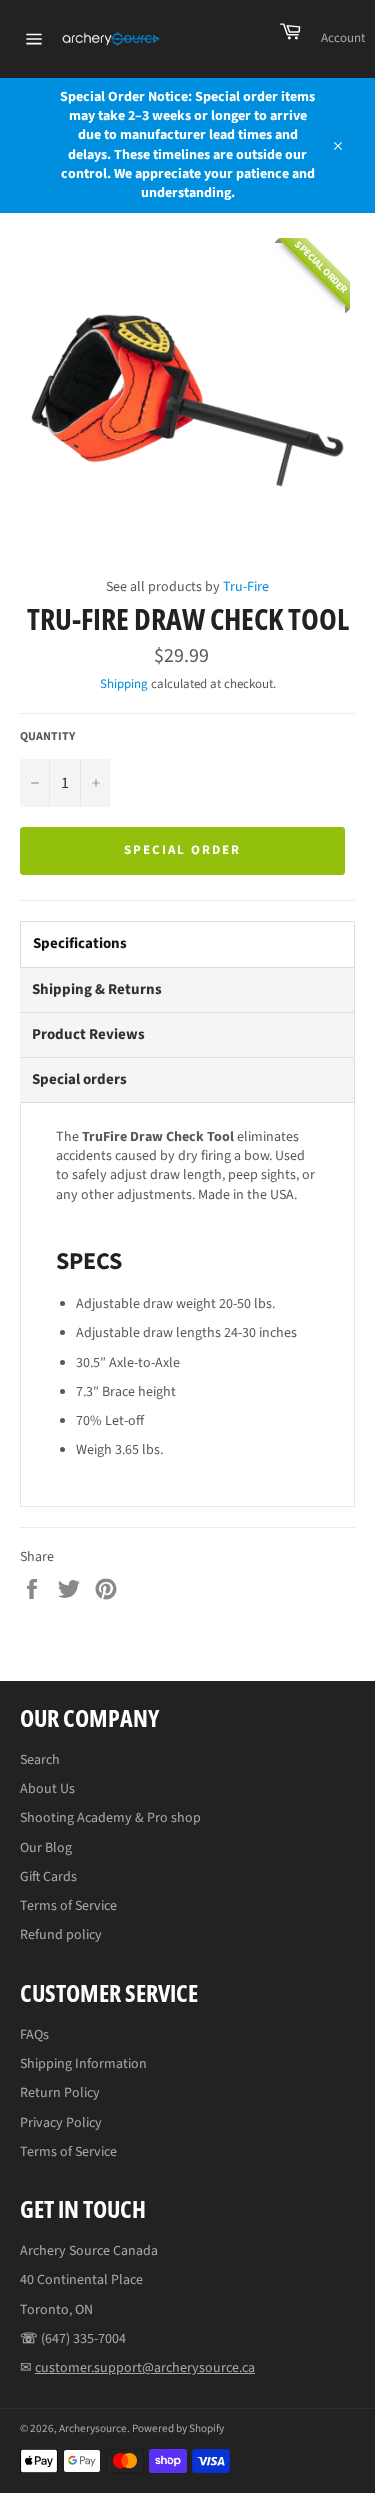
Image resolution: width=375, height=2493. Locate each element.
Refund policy (61, 1935)
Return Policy (60, 2093)
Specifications (80, 943)
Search (40, 1760)
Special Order (182, 850)
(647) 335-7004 (83, 2339)
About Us (47, 1789)
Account (343, 38)
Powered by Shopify (178, 2428)
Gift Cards (48, 1877)
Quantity (47, 737)
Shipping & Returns (97, 989)
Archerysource (93, 2428)
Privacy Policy (61, 2123)
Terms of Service (68, 1906)
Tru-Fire (246, 587)
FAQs (34, 2035)
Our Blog (46, 1848)
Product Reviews (88, 1034)
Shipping (124, 684)
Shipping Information (83, 2064)
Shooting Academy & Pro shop (110, 1818)
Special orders (79, 1079)
